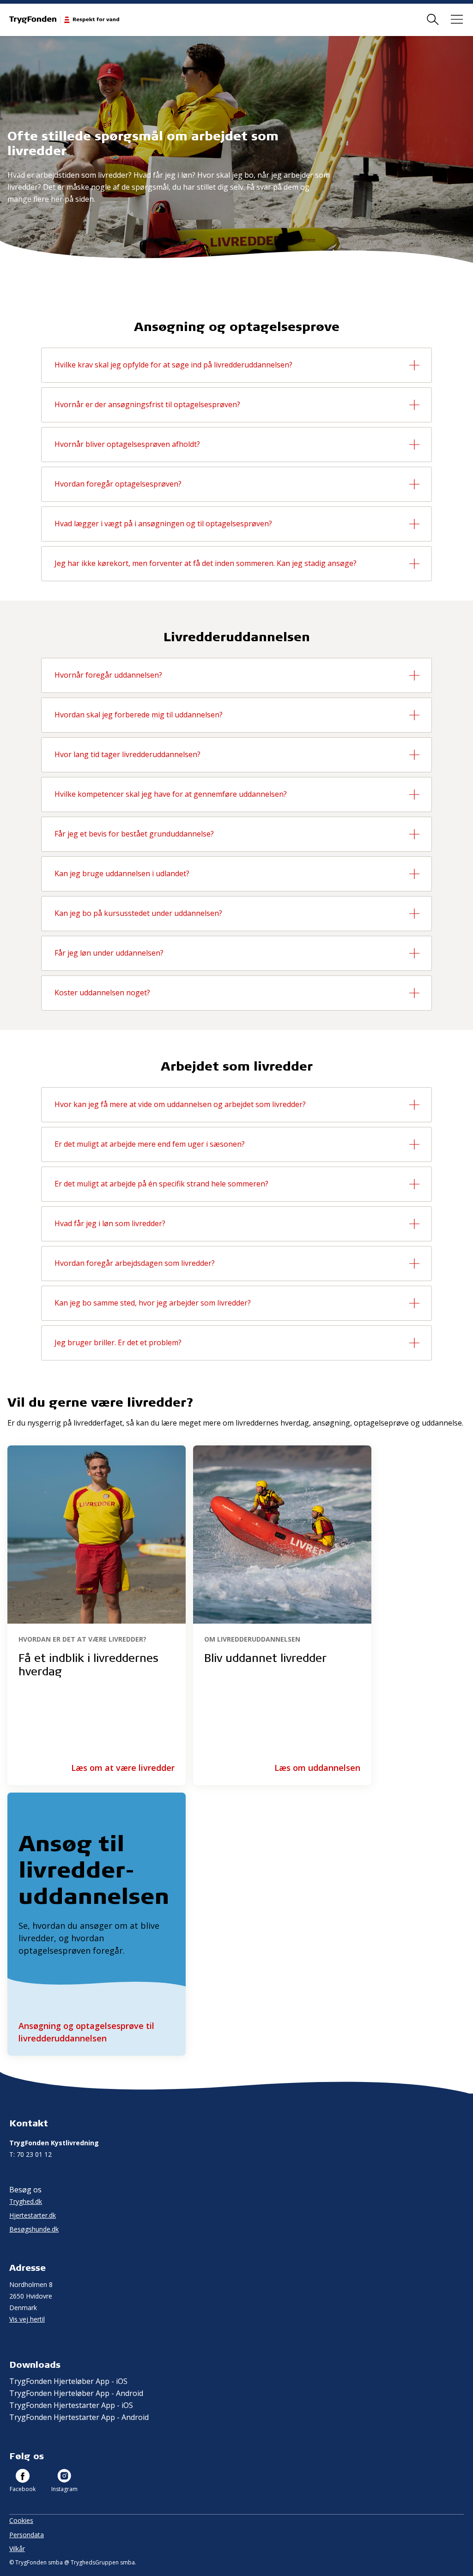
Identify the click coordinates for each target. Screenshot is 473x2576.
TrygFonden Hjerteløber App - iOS (68, 2381)
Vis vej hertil (27, 2319)
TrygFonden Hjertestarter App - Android (79, 2417)
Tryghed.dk (26, 2201)
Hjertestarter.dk (33, 2215)
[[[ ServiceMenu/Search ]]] (433, 20)
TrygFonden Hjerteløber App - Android (76, 2393)
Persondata (27, 2535)
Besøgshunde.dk (34, 2229)
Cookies (21, 2520)
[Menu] (457, 20)
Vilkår (17, 2549)
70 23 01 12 (30, 2154)
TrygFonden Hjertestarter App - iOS (71, 2405)
